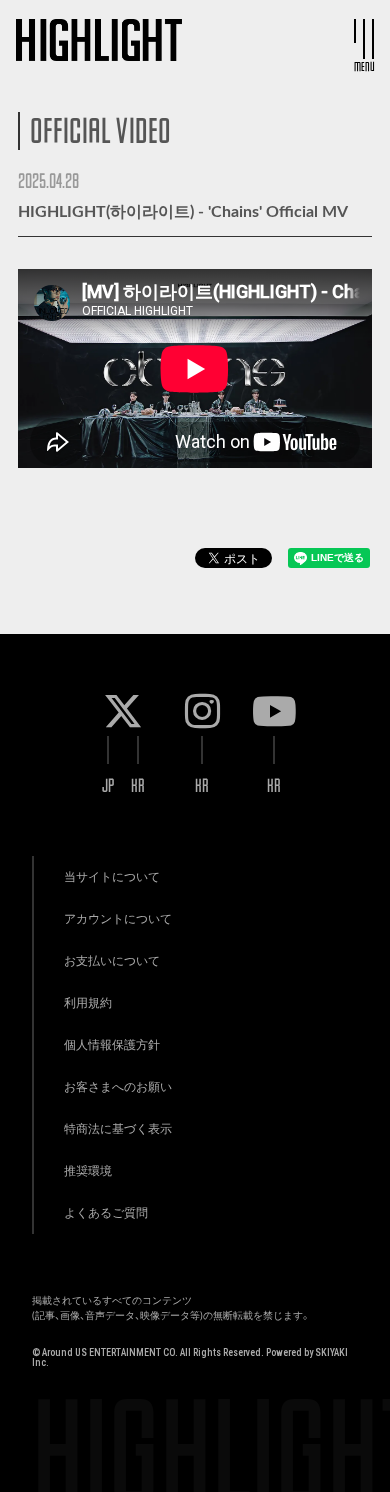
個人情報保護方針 (112, 1045)
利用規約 (88, 1003)
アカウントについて (118, 919)
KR (138, 785)
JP (108, 785)
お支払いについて (112, 961)
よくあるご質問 (106, 1213)
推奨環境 (88, 1171)
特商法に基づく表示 (118, 1129)
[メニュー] (364, 39)
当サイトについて (112, 877)
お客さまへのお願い (118, 1087)
